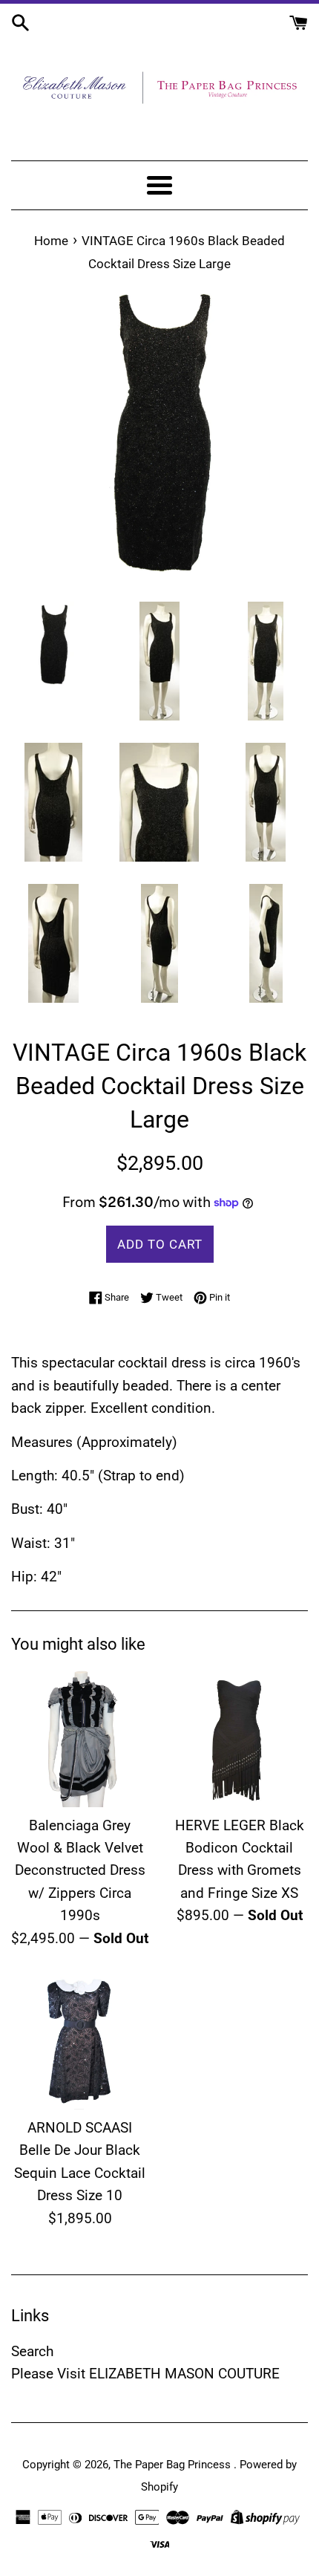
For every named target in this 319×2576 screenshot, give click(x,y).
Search (32, 2351)
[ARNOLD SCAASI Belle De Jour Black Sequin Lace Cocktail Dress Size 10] (80, 2041)
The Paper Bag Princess (174, 2465)
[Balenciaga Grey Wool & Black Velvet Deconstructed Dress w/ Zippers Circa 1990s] (80, 1739)
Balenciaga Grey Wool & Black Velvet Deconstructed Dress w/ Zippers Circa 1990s (80, 1871)
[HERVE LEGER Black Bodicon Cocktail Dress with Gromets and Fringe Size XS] (239, 1739)
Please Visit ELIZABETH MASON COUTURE (145, 2374)
